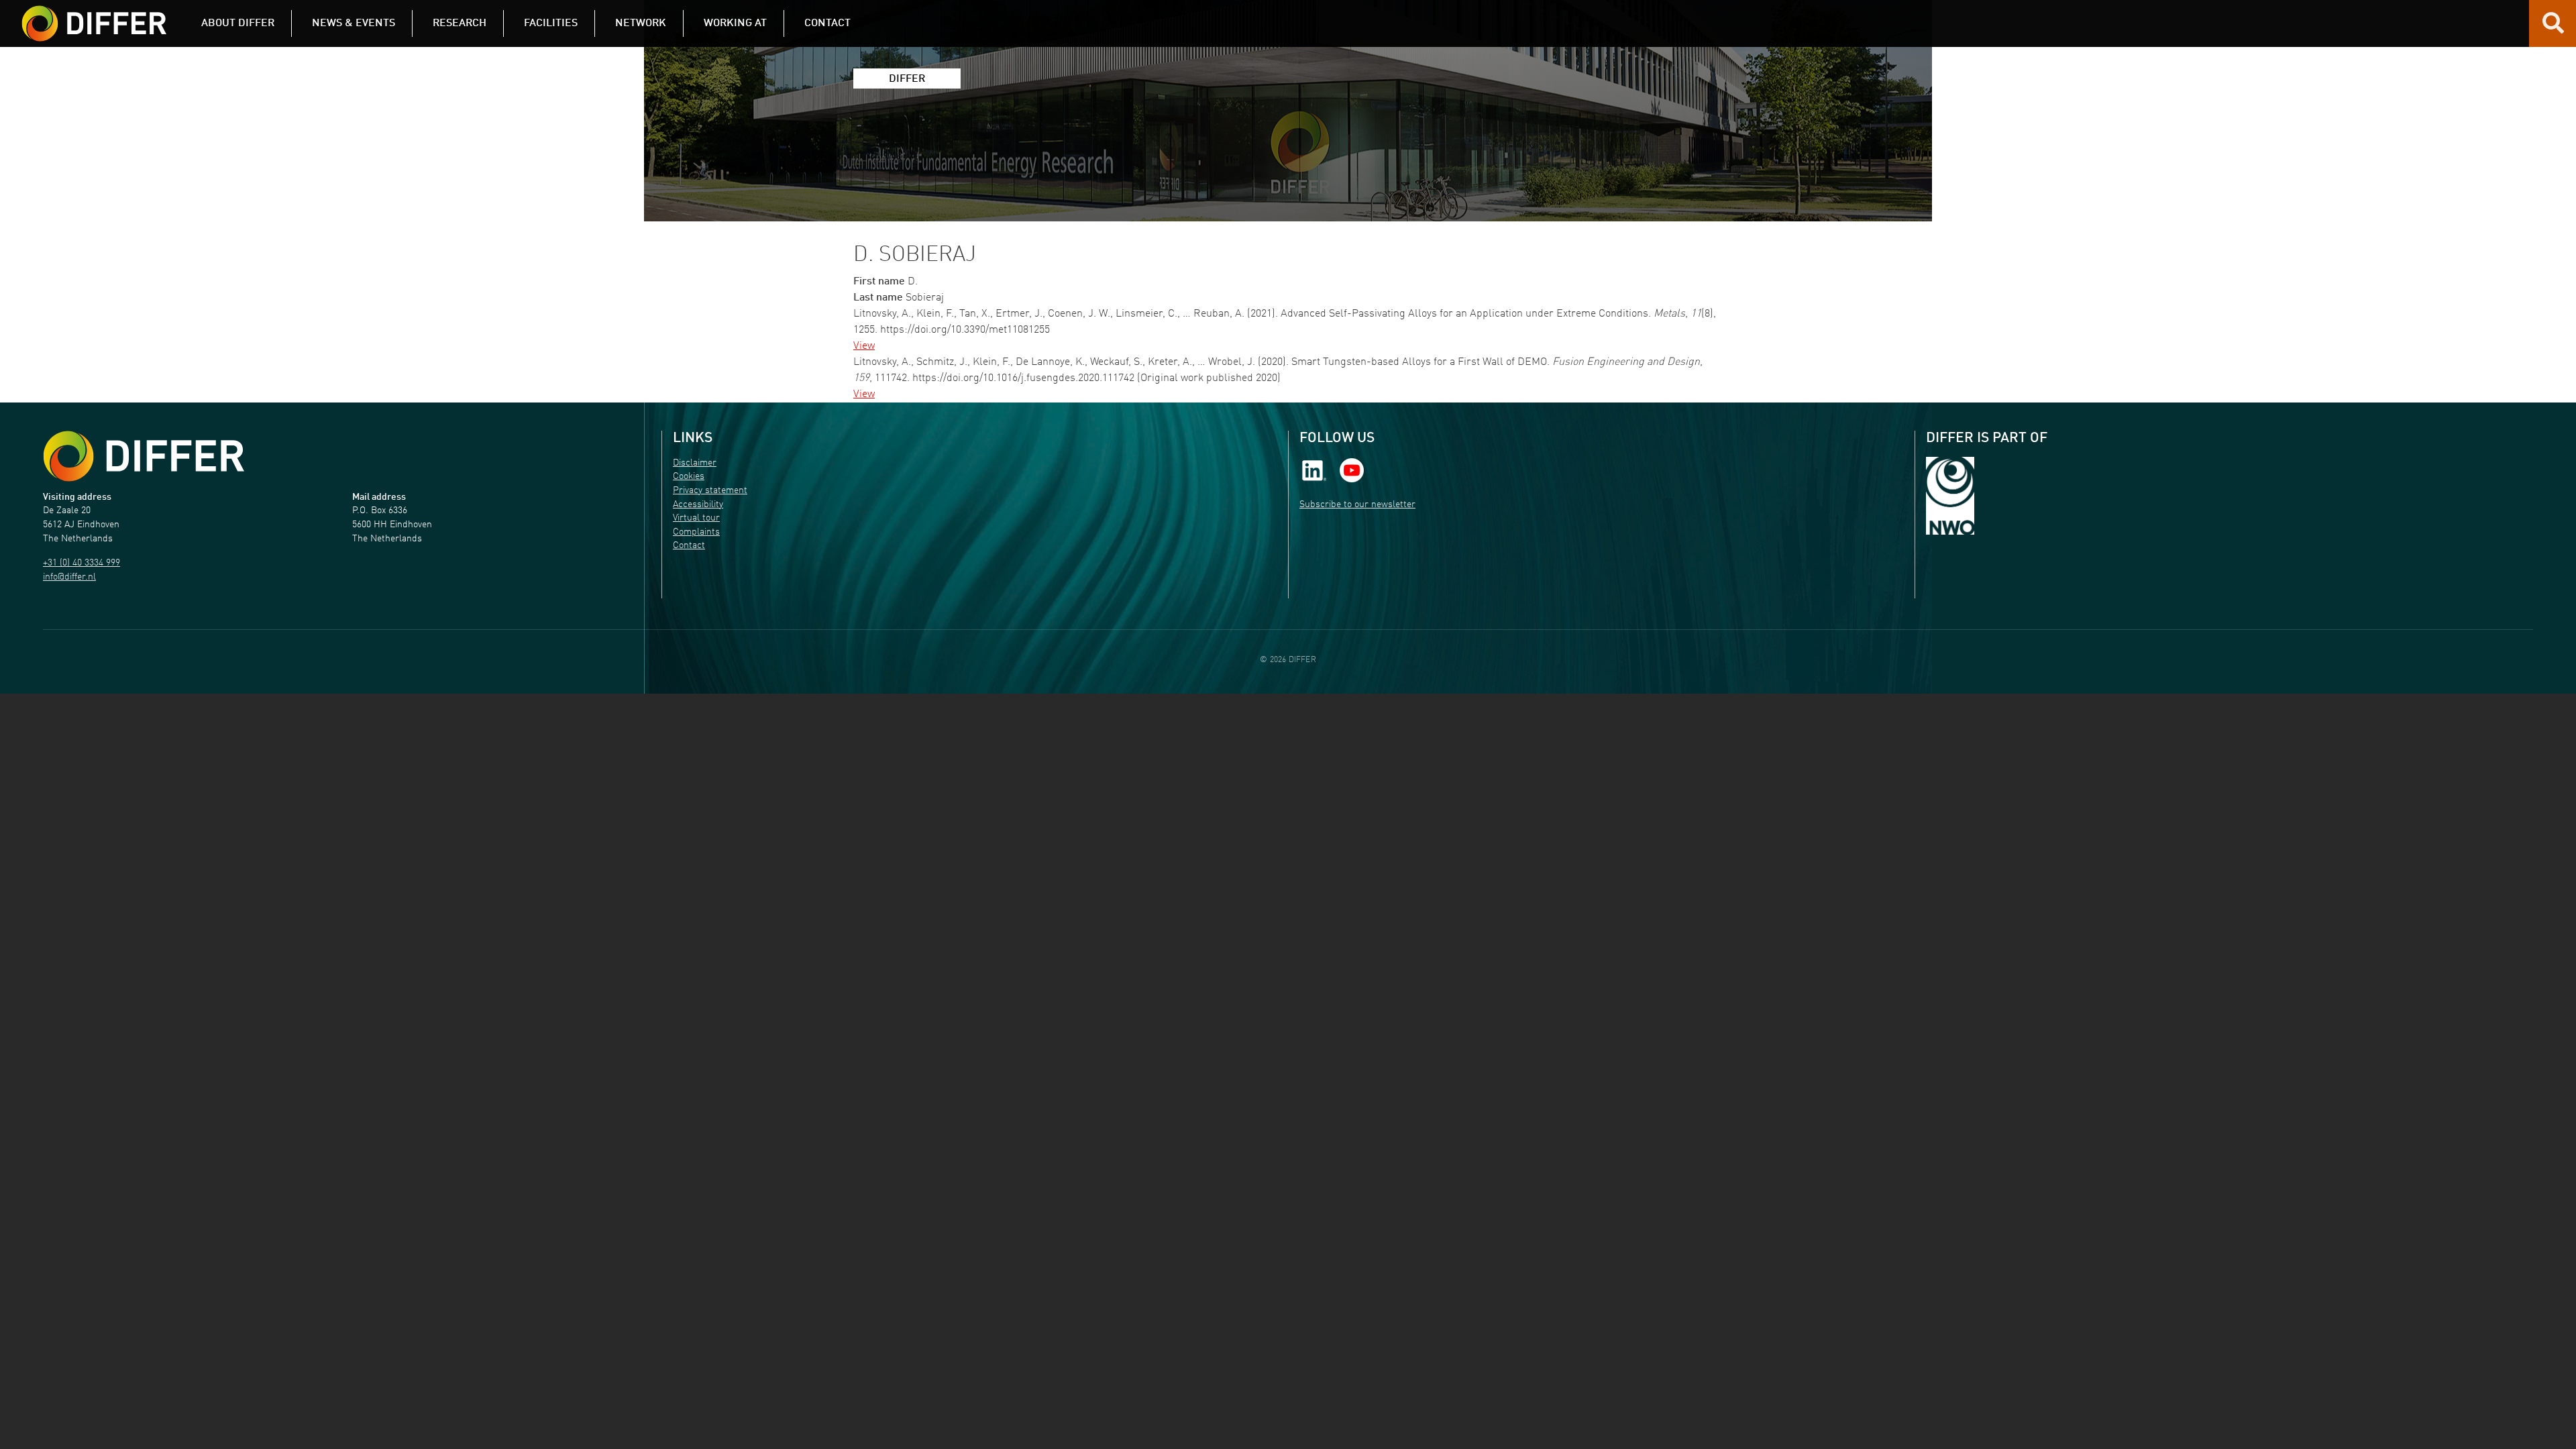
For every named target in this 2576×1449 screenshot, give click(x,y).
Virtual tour (696, 518)
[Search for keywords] (2553, 28)
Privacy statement (710, 491)
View (864, 346)
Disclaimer (695, 463)
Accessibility (698, 505)
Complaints (696, 532)
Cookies (689, 477)
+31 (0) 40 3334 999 (82, 563)
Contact (689, 546)
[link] (1314, 470)
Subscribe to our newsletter (1357, 505)
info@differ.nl (69, 577)
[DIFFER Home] (94, 15)
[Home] (144, 457)
